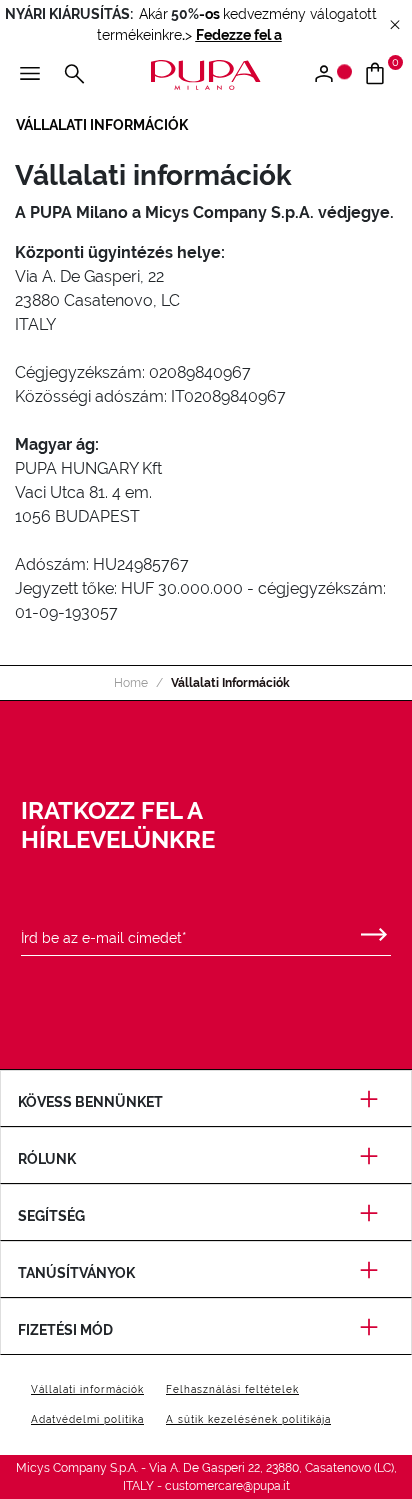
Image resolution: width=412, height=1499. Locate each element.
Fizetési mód (65, 1330)
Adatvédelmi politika (87, 1419)
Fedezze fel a (239, 35)
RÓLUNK (47, 1159)
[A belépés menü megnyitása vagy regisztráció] (331, 75)
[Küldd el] (374, 930)
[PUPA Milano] (206, 73)
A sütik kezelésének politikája (248, 1419)
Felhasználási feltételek (232, 1389)
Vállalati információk (87, 1389)
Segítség (51, 1216)
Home (131, 683)
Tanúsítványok (76, 1273)
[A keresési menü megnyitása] (74, 75)
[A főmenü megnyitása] (30, 75)
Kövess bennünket (90, 1102)
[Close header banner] (395, 25)
